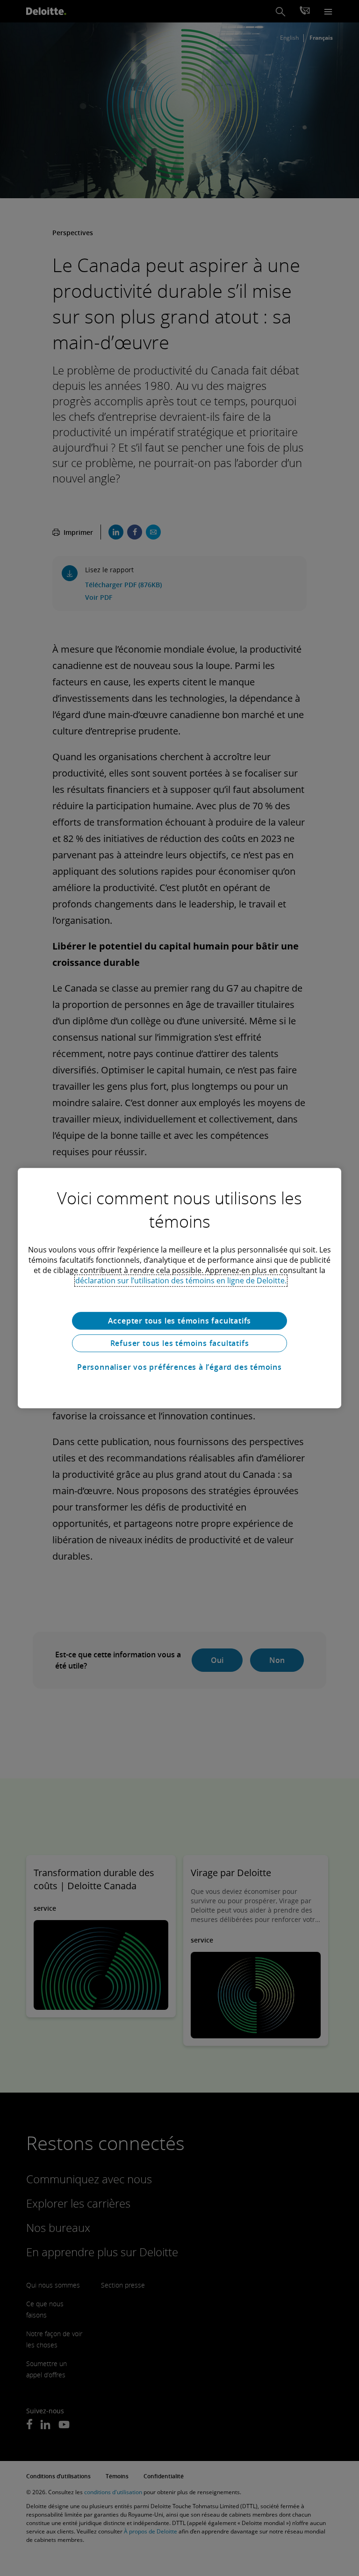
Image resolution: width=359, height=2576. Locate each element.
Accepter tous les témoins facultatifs (180, 1321)
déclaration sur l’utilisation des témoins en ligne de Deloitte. (181, 1281)
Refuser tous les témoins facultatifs (180, 1343)
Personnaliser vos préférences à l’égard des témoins (179, 1367)
